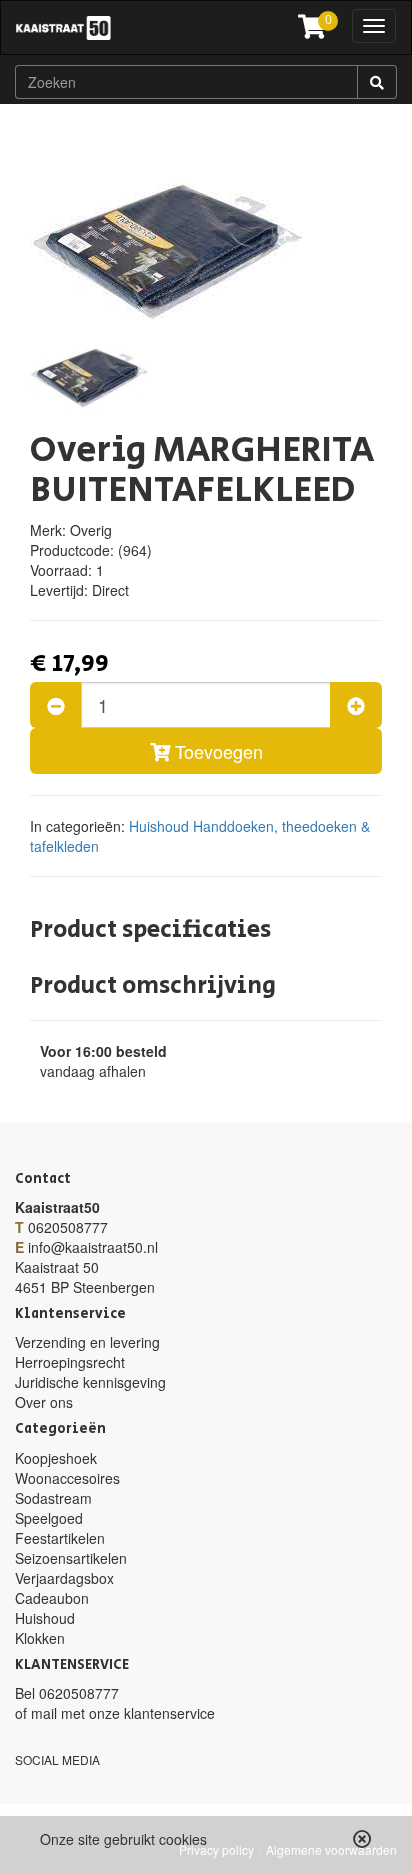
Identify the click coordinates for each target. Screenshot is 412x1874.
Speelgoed (49, 1518)
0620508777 (68, 1227)
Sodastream (53, 1498)
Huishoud (159, 826)
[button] (362, 1839)
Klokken (40, 1638)
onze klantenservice (152, 1713)
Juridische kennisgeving (90, 1382)
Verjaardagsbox (64, 1578)
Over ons (44, 1402)
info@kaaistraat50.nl (93, 1247)
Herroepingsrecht (70, 1362)
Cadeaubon (52, 1598)
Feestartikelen (60, 1538)
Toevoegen (216, 751)
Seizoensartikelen (71, 1558)
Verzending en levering (87, 1342)
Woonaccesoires (67, 1478)
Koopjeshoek (56, 1458)
